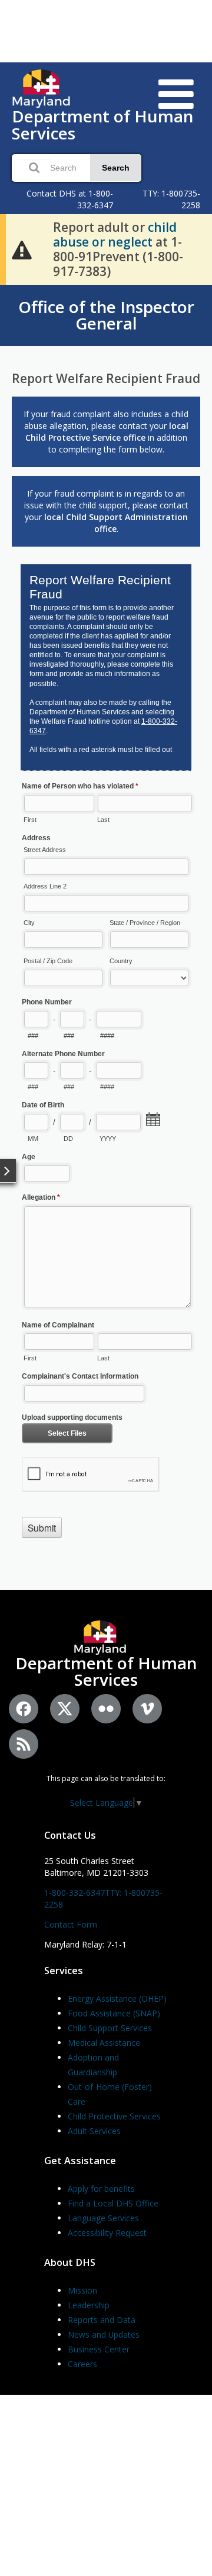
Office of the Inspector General (106, 315)
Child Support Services (110, 2028)
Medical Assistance (104, 2043)
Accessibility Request (107, 2233)
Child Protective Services (114, 2116)
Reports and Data (102, 2320)
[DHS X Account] (65, 1709)
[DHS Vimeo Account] (147, 1709)
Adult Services (94, 2131)
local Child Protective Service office (107, 432)
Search (116, 168)
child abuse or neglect (115, 234)
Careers (82, 2364)
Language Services (103, 2218)
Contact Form (71, 1924)
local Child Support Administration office (116, 523)
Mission (82, 2290)
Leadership (89, 2305)
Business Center (99, 2349)
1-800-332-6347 (74, 1893)
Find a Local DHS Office (113, 2203)
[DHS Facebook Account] (24, 1709)
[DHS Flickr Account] (106, 1709)
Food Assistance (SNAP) (114, 2013)
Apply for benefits (101, 2189)
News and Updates (104, 2334)
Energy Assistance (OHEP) (117, 1998)
